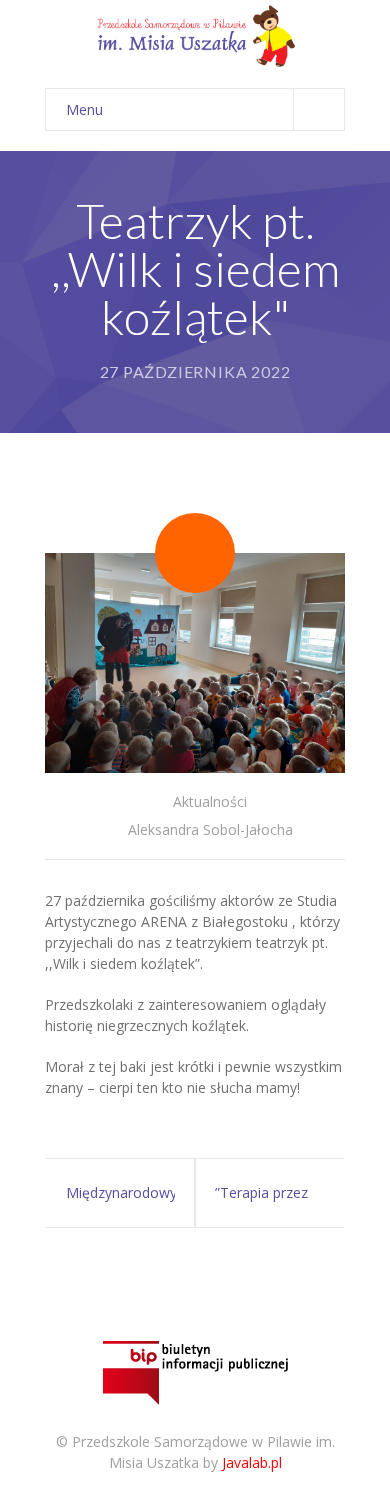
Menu (84, 109)
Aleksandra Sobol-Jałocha (210, 829)
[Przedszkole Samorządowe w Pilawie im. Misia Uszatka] (195, 34)
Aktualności (210, 801)
